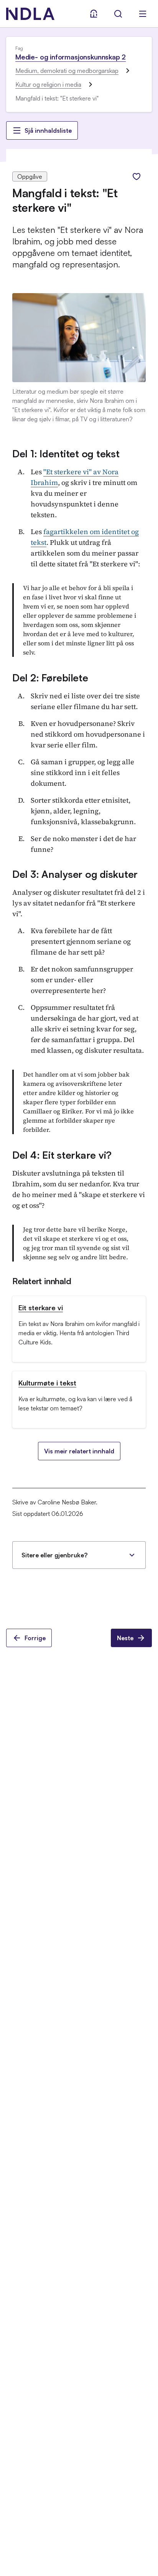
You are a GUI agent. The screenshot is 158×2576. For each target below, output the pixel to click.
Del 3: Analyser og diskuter (75, 874)
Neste (125, 1638)
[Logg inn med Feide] (94, 14)
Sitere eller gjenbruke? (54, 1555)
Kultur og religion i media (48, 84)
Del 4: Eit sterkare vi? (62, 1155)
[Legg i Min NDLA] (137, 176)
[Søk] (118, 14)
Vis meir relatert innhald (79, 1451)
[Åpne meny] (143, 14)
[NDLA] (30, 14)
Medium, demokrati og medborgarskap (67, 71)
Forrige (35, 1638)
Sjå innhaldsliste (48, 130)
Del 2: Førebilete (50, 678)
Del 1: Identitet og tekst (66, 454)
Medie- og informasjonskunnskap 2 (71, 57)
